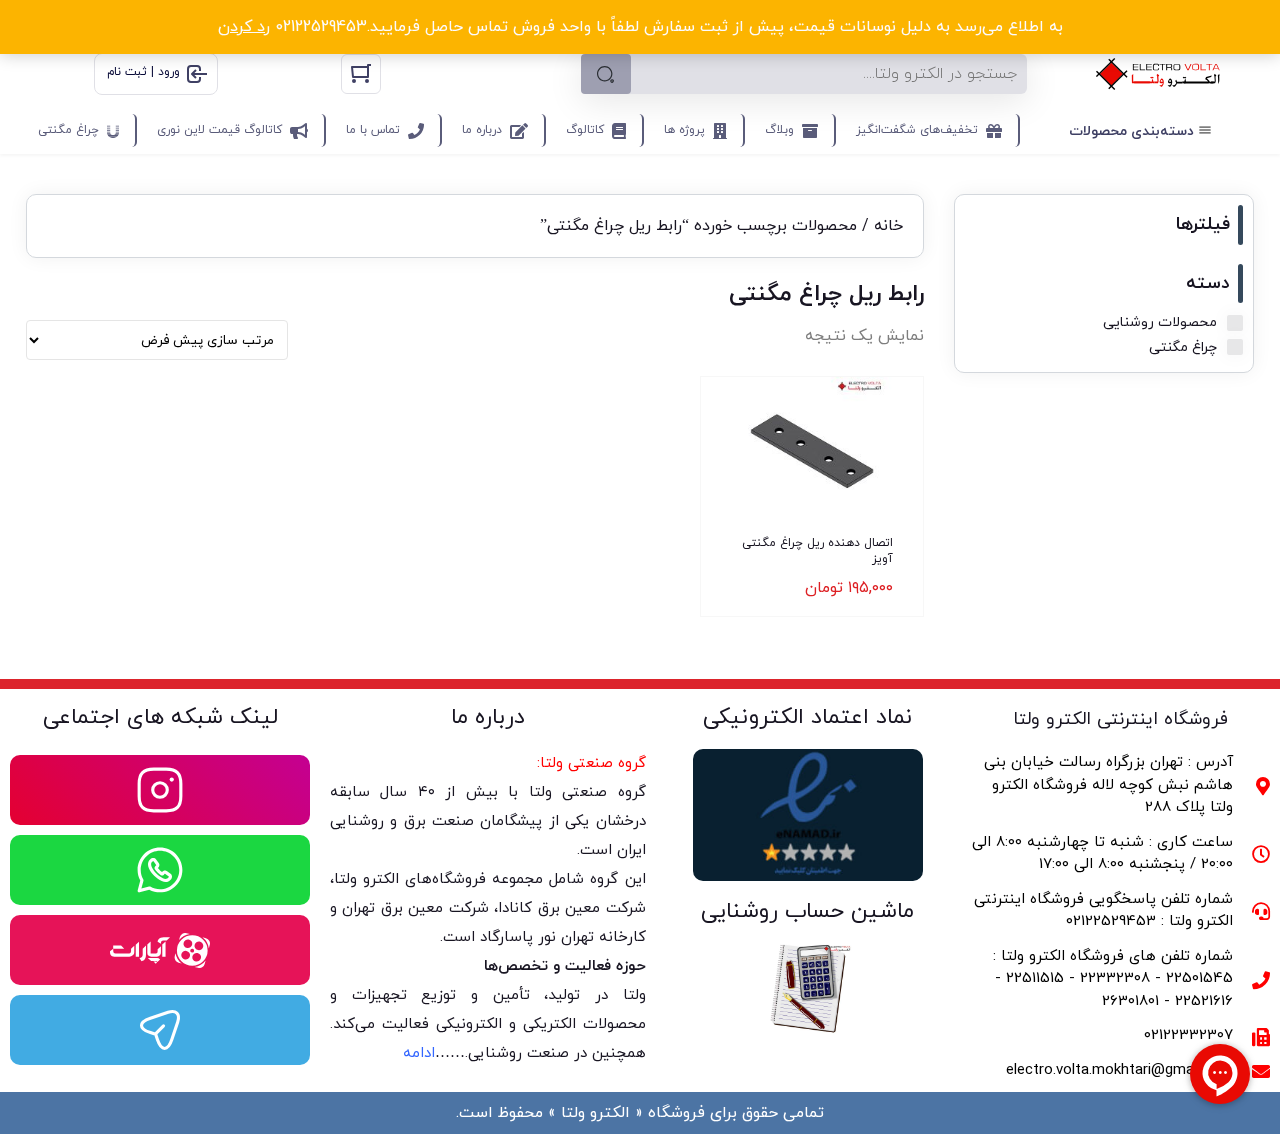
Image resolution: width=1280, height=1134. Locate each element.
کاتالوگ (585, 130)
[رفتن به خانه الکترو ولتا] (1158, 74)
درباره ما (482, 130)
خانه (888, 226)
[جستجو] (606, 74)
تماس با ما (373, 130)
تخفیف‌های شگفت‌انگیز (917, 130)
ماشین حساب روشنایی (807, 911)
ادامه (419, 1053)
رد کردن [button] (244, 27)
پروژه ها (684, 130)
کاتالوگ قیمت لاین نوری (219, 130)
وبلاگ (779, 130)
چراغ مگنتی (68, 130)
